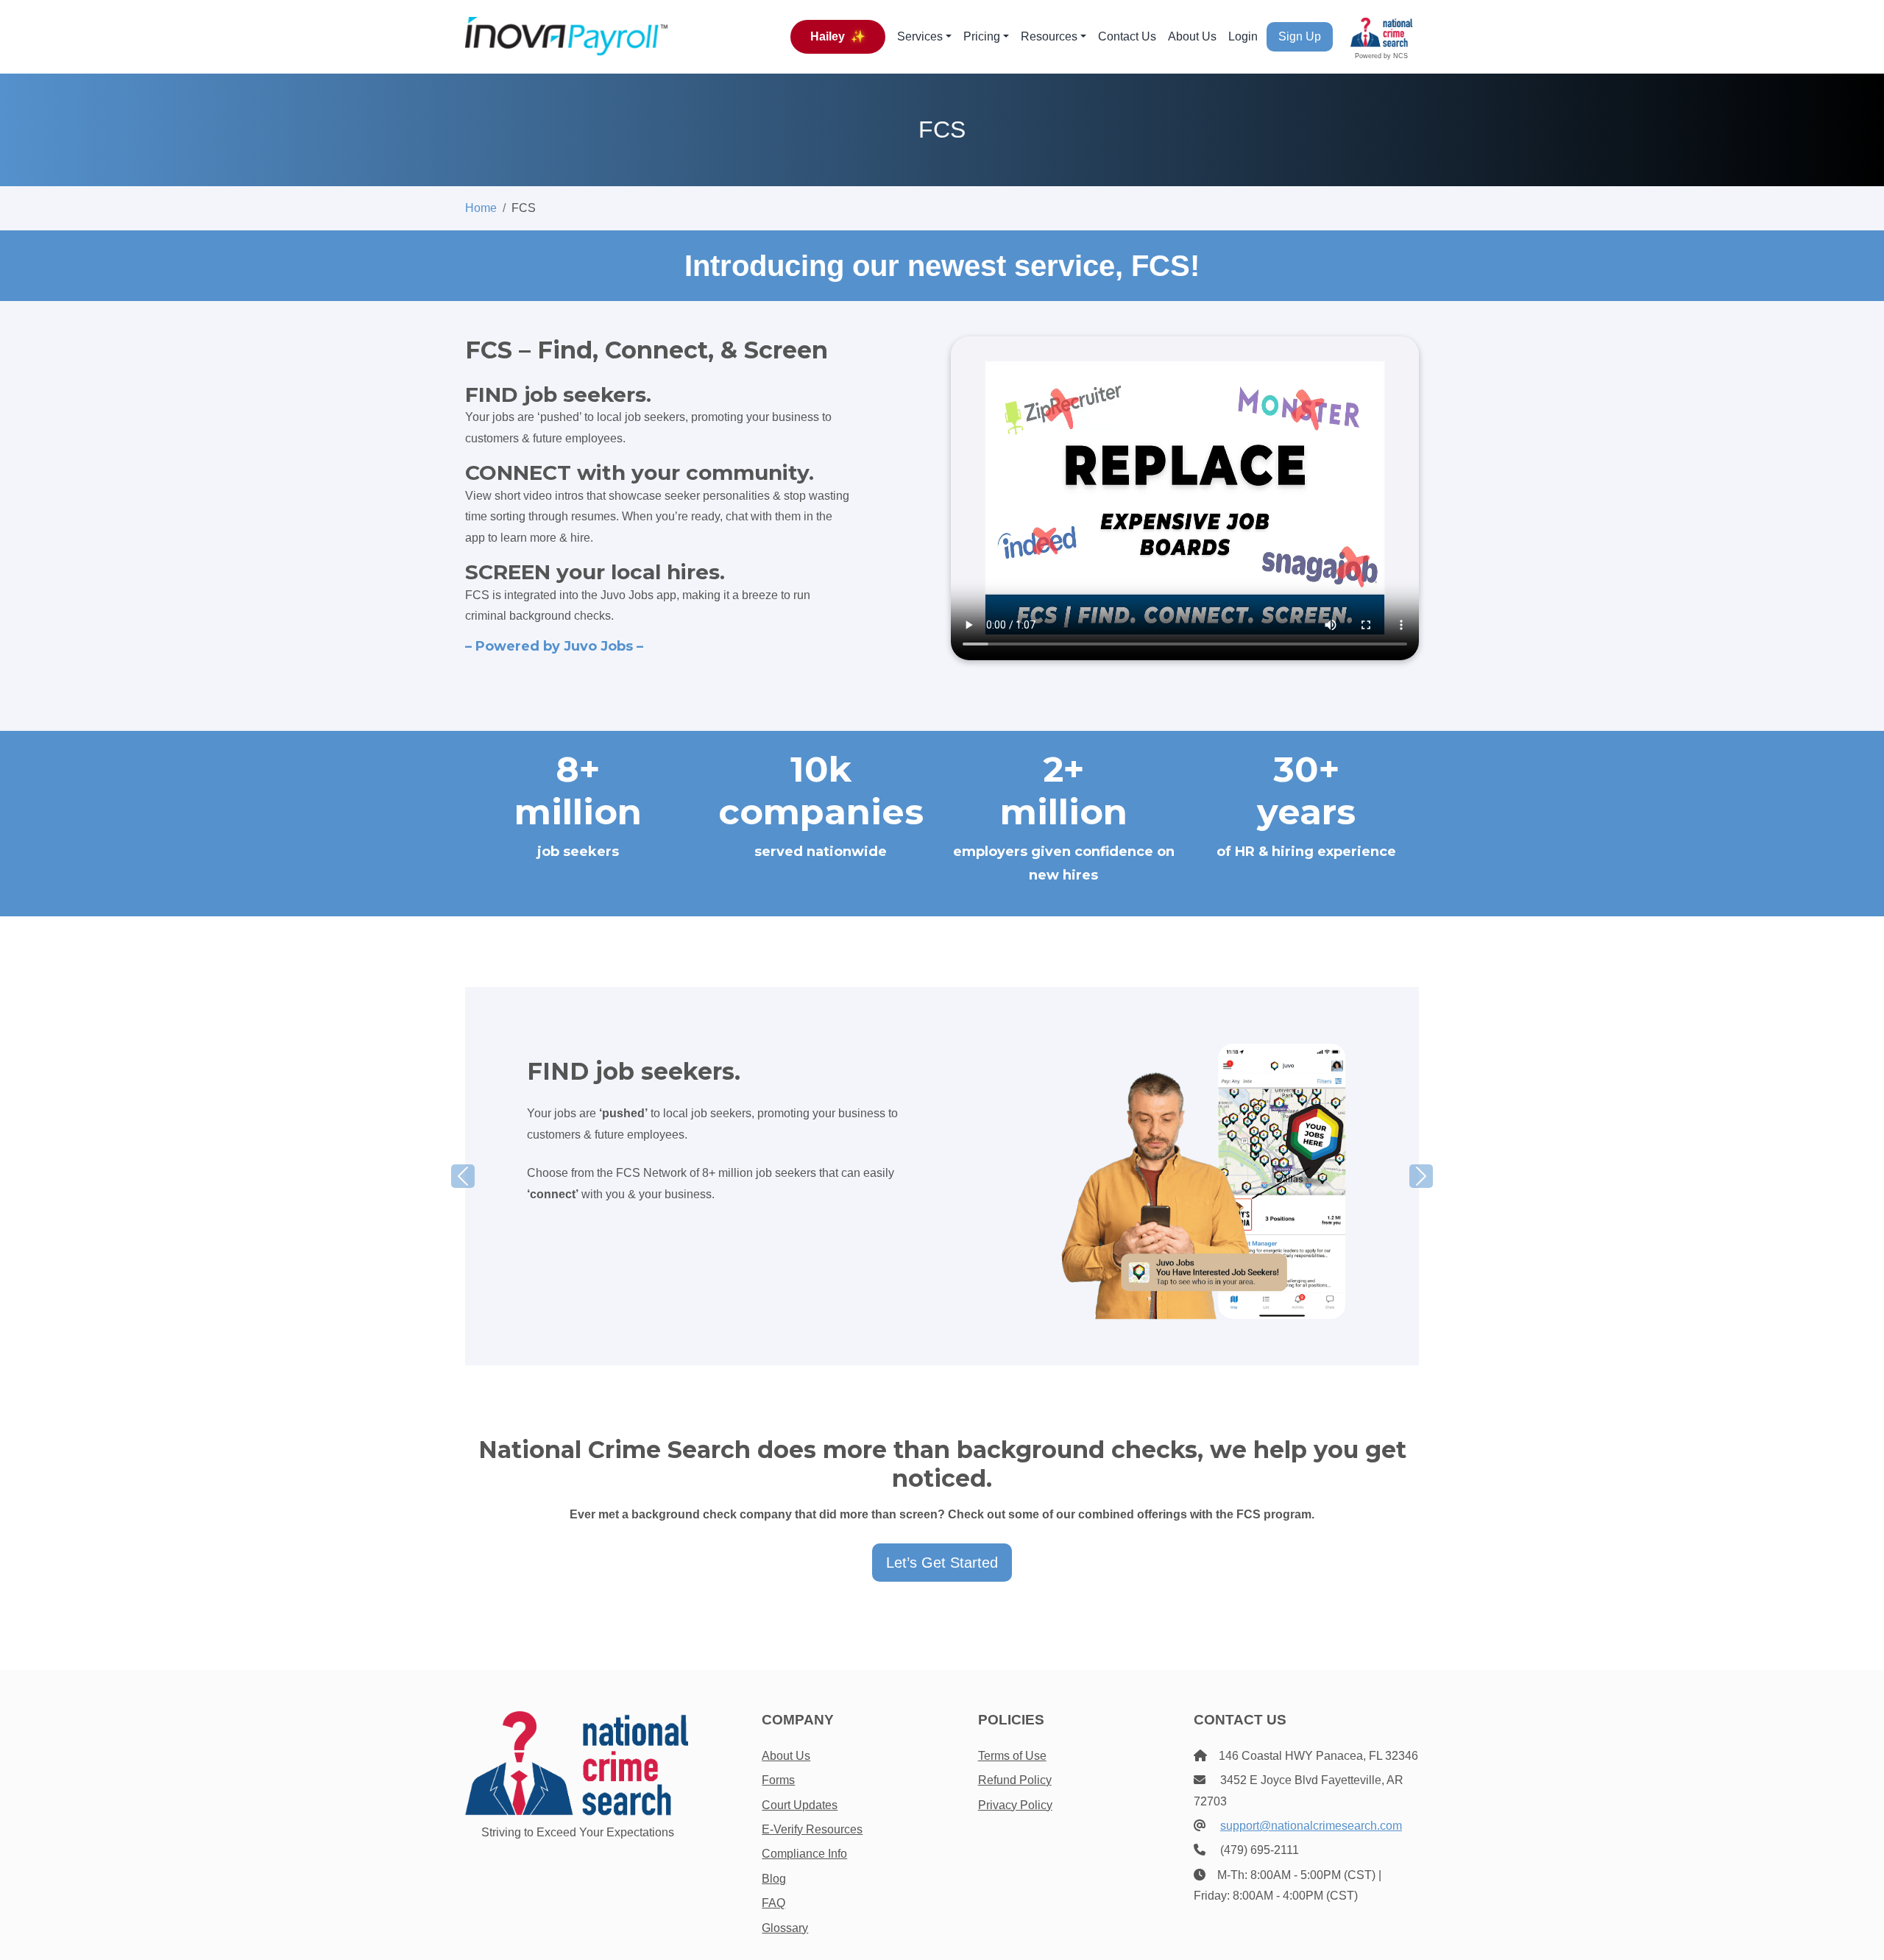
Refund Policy (1015, 1780)
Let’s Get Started (942, 1563)
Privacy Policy (1015, 1805)
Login (1243, 36)
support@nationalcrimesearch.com (1311, 1826)
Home (481, 208)
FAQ (773, 1903)
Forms (778, 1780)
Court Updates (800, 1805)
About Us (1192, 36)
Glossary (785, 1928)
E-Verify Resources (812, 1829)
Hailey (838, 36)
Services (920, 36)
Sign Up (1300, 36)
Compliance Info (804, 1854)
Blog (774, 1879)
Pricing (982, 36)
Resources (1049, 36)
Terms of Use (1012, 1756)
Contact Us (1127, 36)
